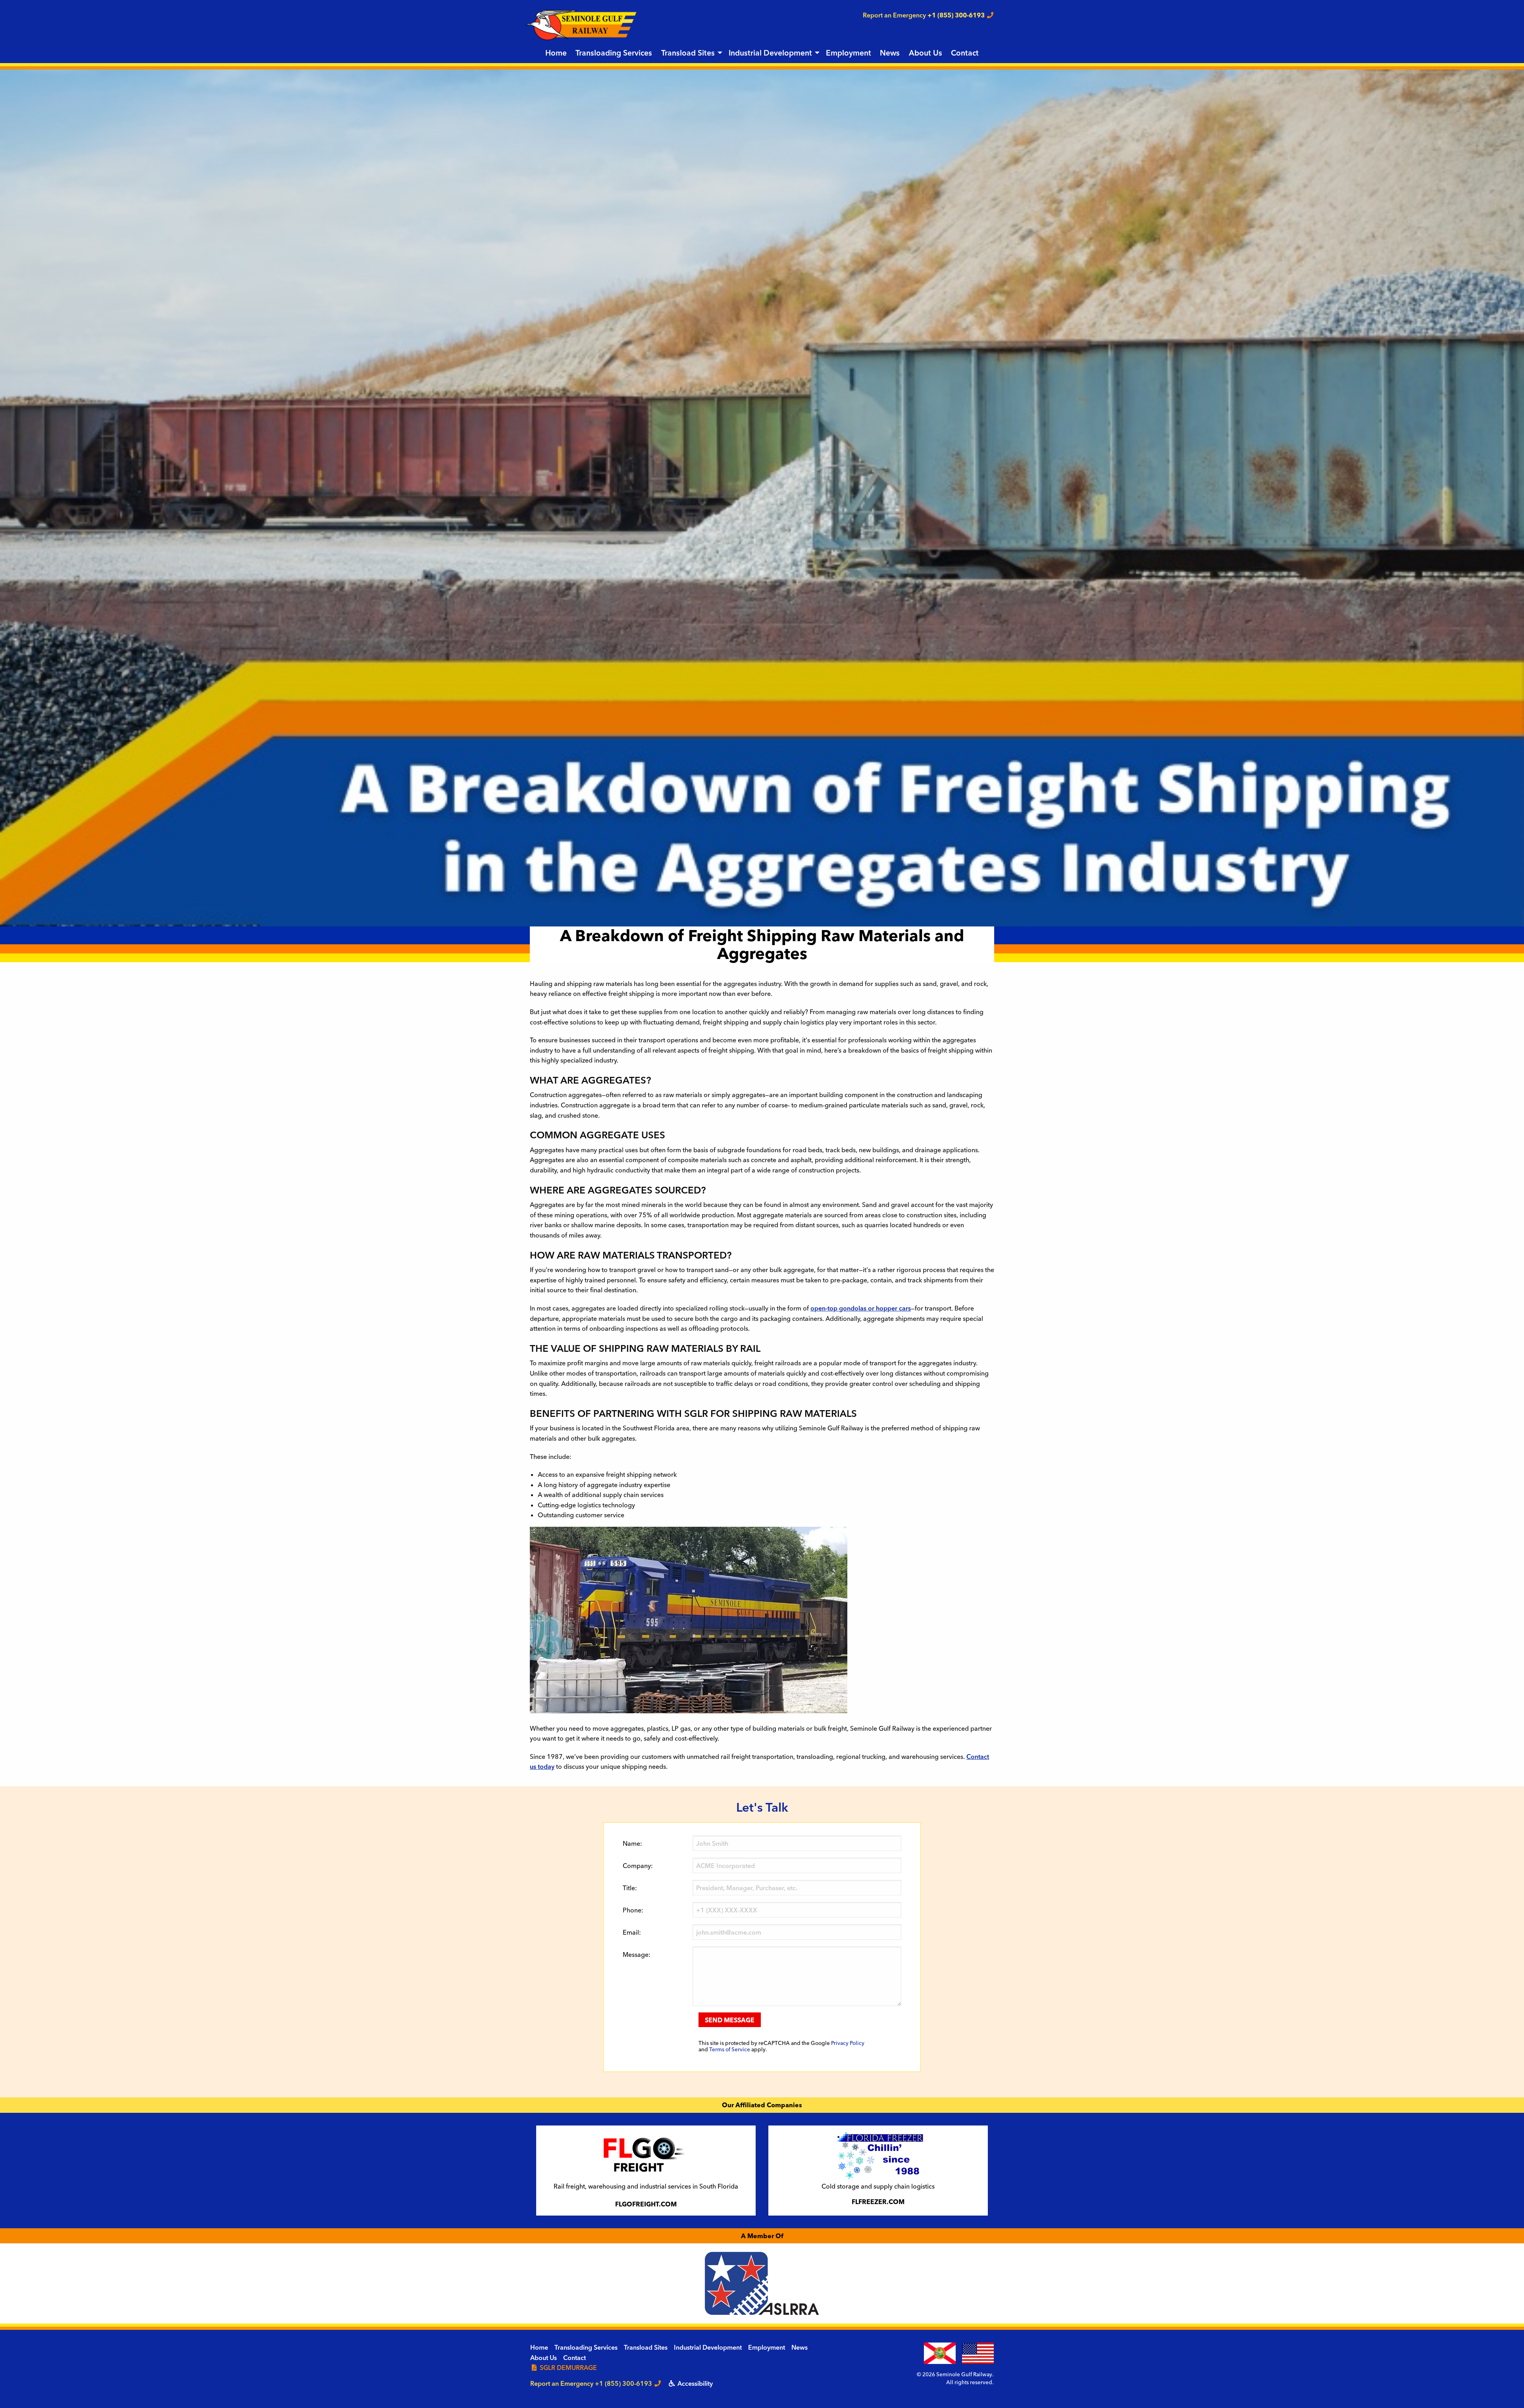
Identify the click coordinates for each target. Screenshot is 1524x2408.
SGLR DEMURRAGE (568, 2368)
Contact (965, 53)
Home (556, 53)
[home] (581, 24)
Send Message (730, 2020)
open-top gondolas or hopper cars (861, 1308)
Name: (632, 1843)
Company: (638, 1866)
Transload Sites (688, 53)
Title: (630, 1888)
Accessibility (694, 2383)
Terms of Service (730, 2049)
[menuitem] (556, 53)
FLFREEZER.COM (878, 2202)
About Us (926, 53)
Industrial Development (770, 53)
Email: (632, 1932)
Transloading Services (614, 53)
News (890, 53)
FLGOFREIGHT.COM (646, 2204)
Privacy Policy (848, 2043)
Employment (849, 53)
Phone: (633, 1910)
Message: (637, 1954)
